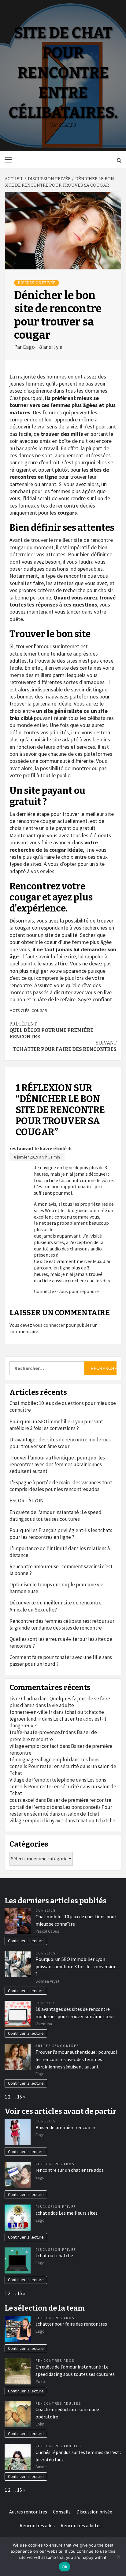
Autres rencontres (57, 2046)
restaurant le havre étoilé (38, 1148)
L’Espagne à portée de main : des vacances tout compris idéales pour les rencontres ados (61, 1486)
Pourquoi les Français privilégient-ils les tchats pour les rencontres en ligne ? (61, 1534)
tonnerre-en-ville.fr (31, 1712)
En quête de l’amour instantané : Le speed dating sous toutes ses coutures (56, 1516)
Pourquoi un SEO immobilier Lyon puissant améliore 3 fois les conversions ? (56, 1425)
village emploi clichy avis (37, 1821)
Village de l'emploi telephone (42, 1780)
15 (20, 2097)
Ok (65, 2567)
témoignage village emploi (39, 1760)
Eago (30, 347)
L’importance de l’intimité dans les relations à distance (60, 1552)
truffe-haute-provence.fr (37, 1732)
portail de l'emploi (30, 1807)
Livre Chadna (23, 1699)
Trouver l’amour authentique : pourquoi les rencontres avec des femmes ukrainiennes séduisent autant (57, 1464)
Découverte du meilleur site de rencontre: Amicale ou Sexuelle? (56, 1606)
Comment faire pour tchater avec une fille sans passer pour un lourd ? (61, 1661)
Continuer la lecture (26, 1941)
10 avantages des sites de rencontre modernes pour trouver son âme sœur (60, 1443)
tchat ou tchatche (84, 1712)
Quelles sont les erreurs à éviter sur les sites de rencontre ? (61, 1642)
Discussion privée (37, 283)
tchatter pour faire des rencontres (65, 1046)
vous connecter (49, 1325)
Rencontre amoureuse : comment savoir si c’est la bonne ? (61, 1570)
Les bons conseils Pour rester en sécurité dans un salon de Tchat (63, 1766)
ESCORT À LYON (27, 1501)
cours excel (22, 1800)
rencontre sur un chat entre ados (70, 2170)
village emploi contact (34, 1746)
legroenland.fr (25, 1719)
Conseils (46, 1910)
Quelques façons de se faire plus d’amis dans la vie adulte (60, 1702)
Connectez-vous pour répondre (66, 1291)
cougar (39, 1010)
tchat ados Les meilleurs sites (67, 2213)
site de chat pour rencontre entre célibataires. (63, 73)
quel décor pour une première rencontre (51, 1030)
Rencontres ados (55, 2164)
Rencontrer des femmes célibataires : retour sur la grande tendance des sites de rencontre (62, 1624)
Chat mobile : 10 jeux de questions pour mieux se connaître (63, 1406)
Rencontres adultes (58, 2403)
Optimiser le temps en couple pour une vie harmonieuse (56, 1588)
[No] (118, 2557)
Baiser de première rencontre (79, 1800)
